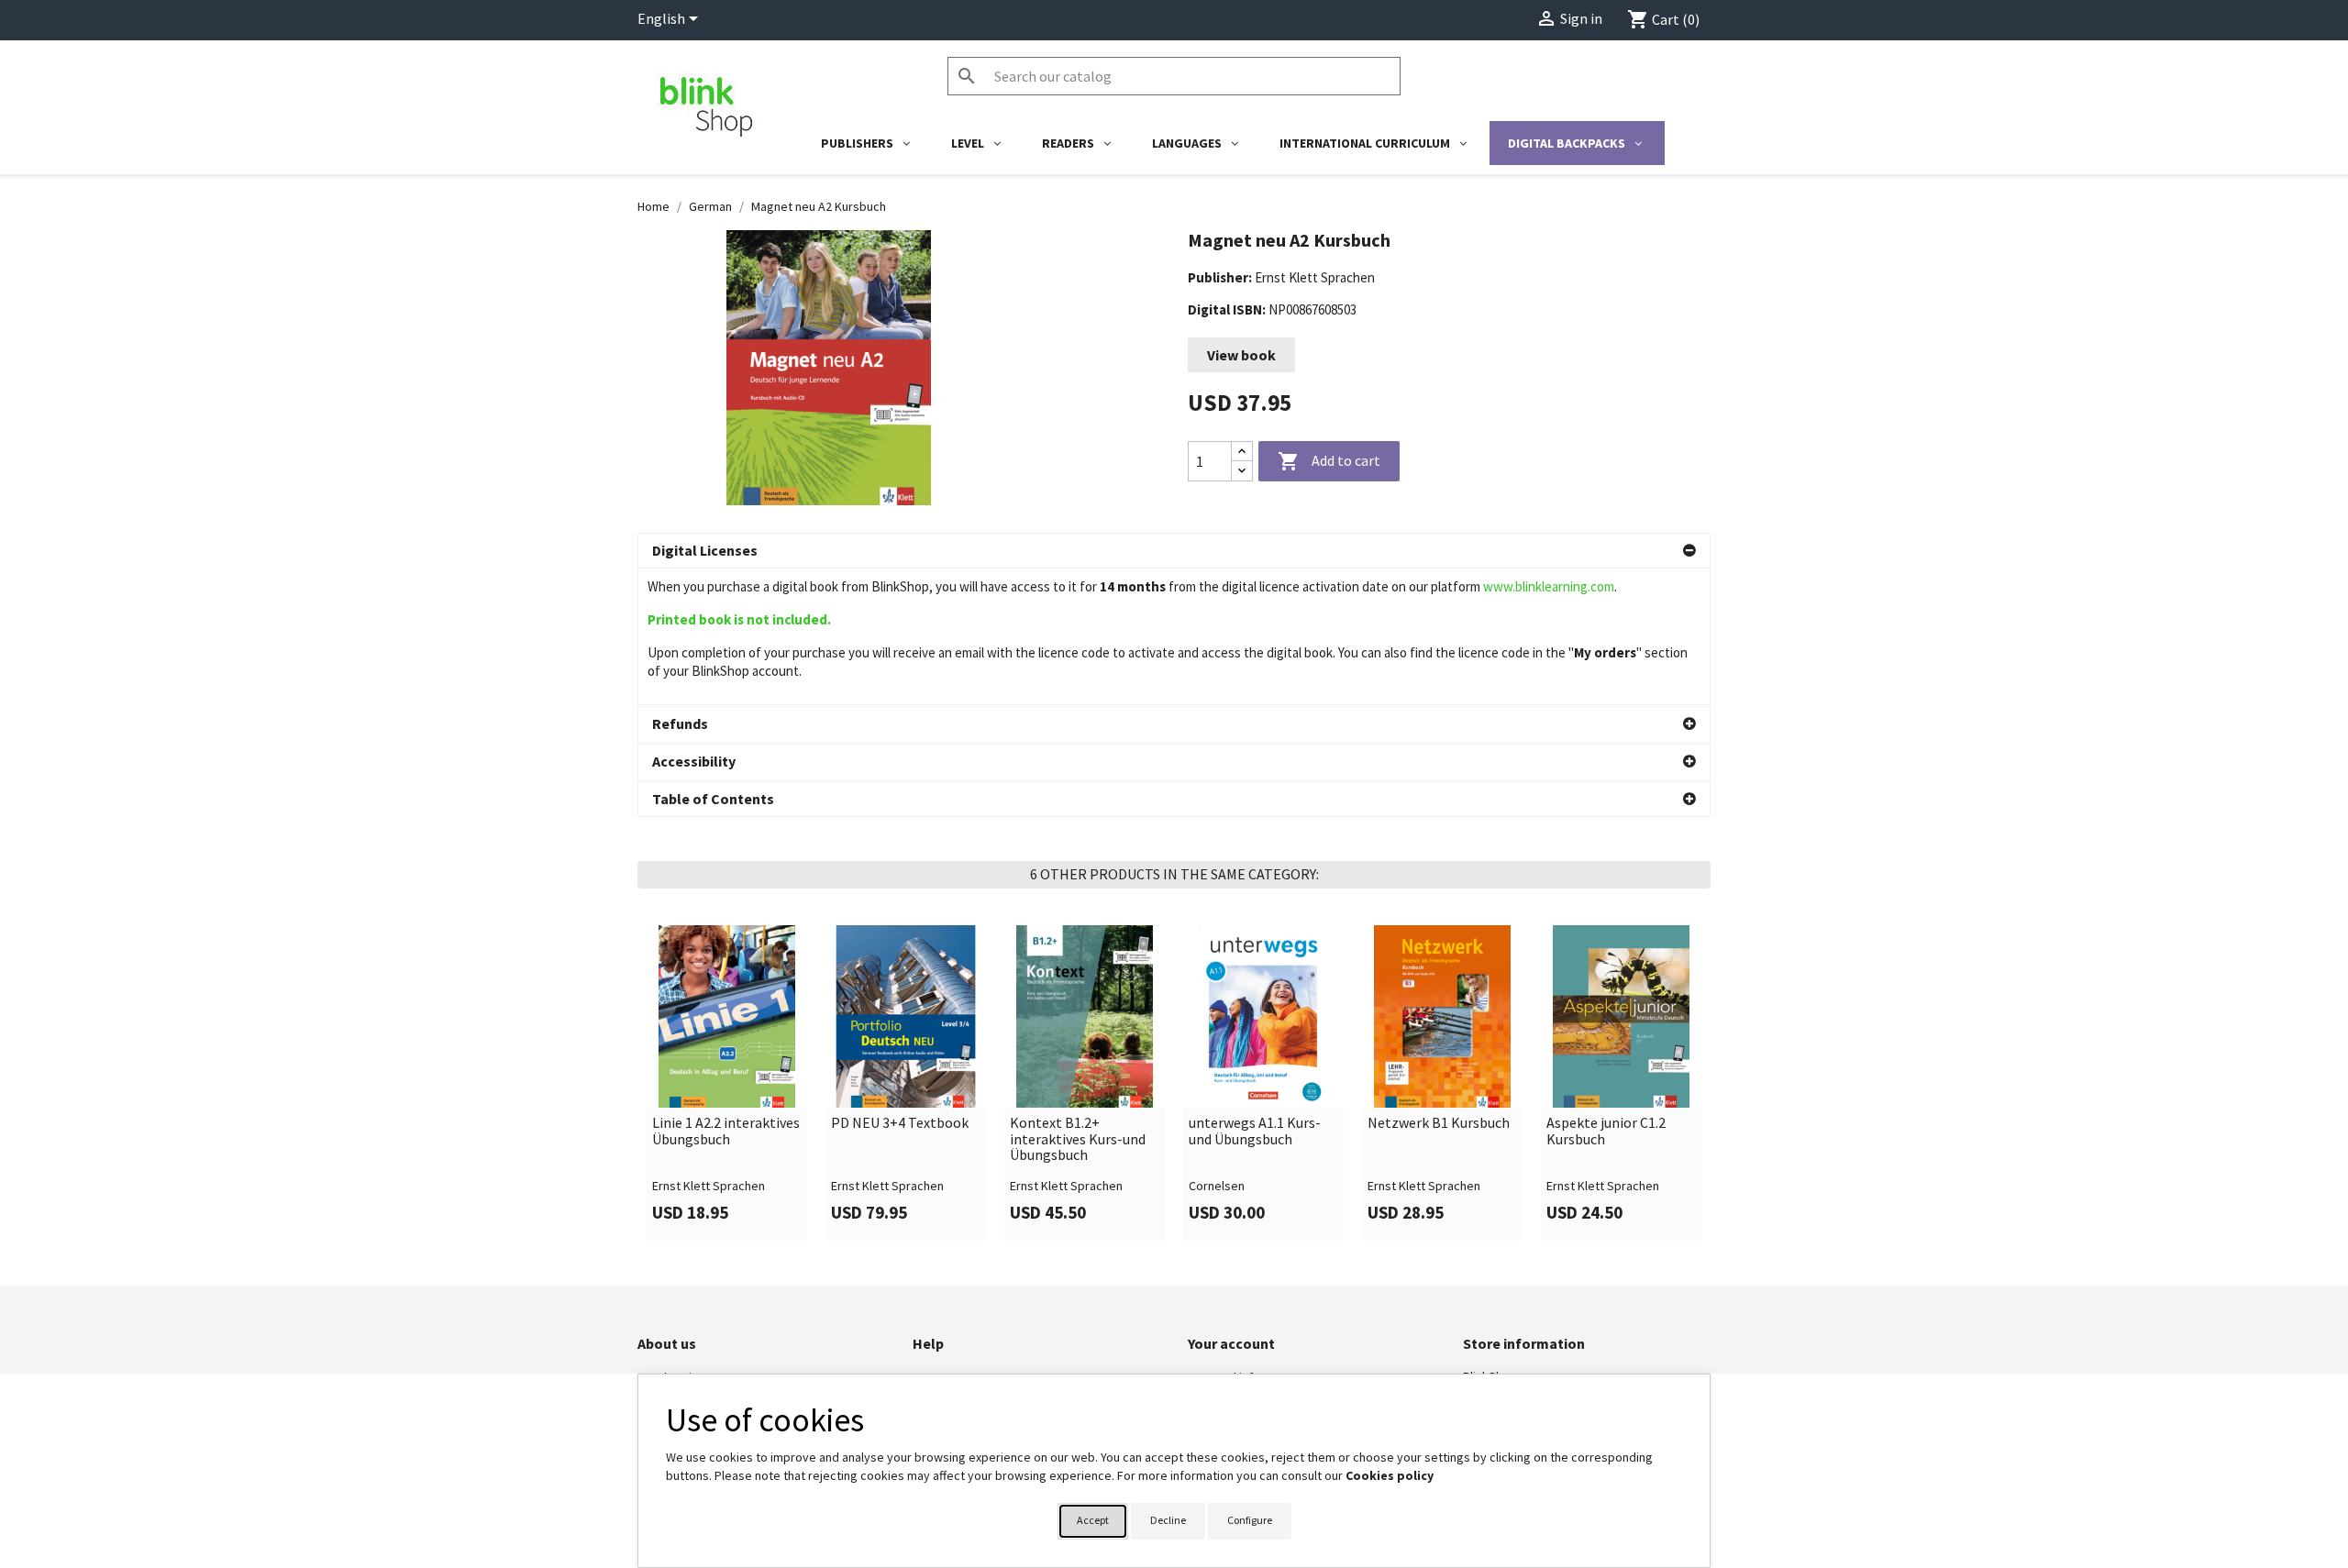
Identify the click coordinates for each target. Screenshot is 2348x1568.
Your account (1231, 1343)
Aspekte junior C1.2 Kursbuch (1606, 1131)
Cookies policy (1390, 1475)
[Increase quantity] (1242, 452)
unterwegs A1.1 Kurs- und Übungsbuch (1255, 1131)
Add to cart (1329, 461)
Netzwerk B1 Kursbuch (1439, 1123)
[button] (1174, 551)
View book (1241, 355)
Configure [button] (1250, 1520)
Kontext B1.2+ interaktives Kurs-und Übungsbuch (1078, 1139)
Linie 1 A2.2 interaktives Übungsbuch (726, 1131)
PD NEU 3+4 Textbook (900, 1123)
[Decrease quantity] (1242, 471)
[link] (727, 1083)
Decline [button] (1168, 1520)
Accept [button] (1093, 1520)
